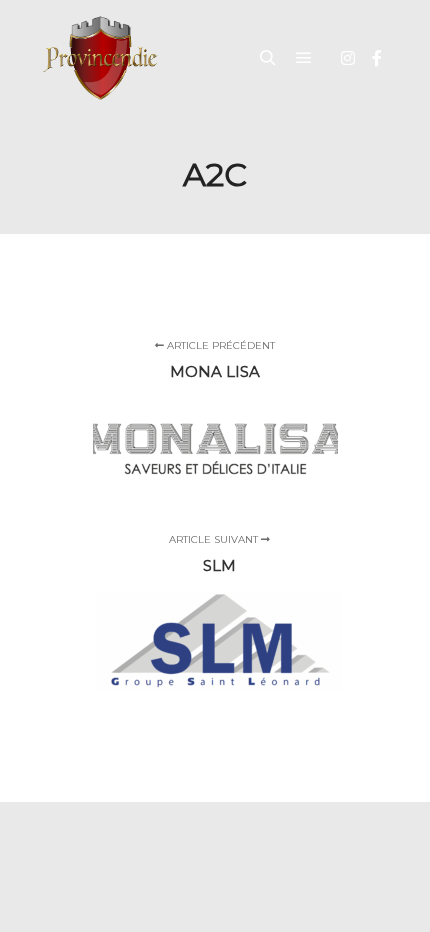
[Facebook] (377, 58)
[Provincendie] (100, 58)
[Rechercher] (268, 58)
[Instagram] (348, 58)
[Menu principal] (304, 58)
